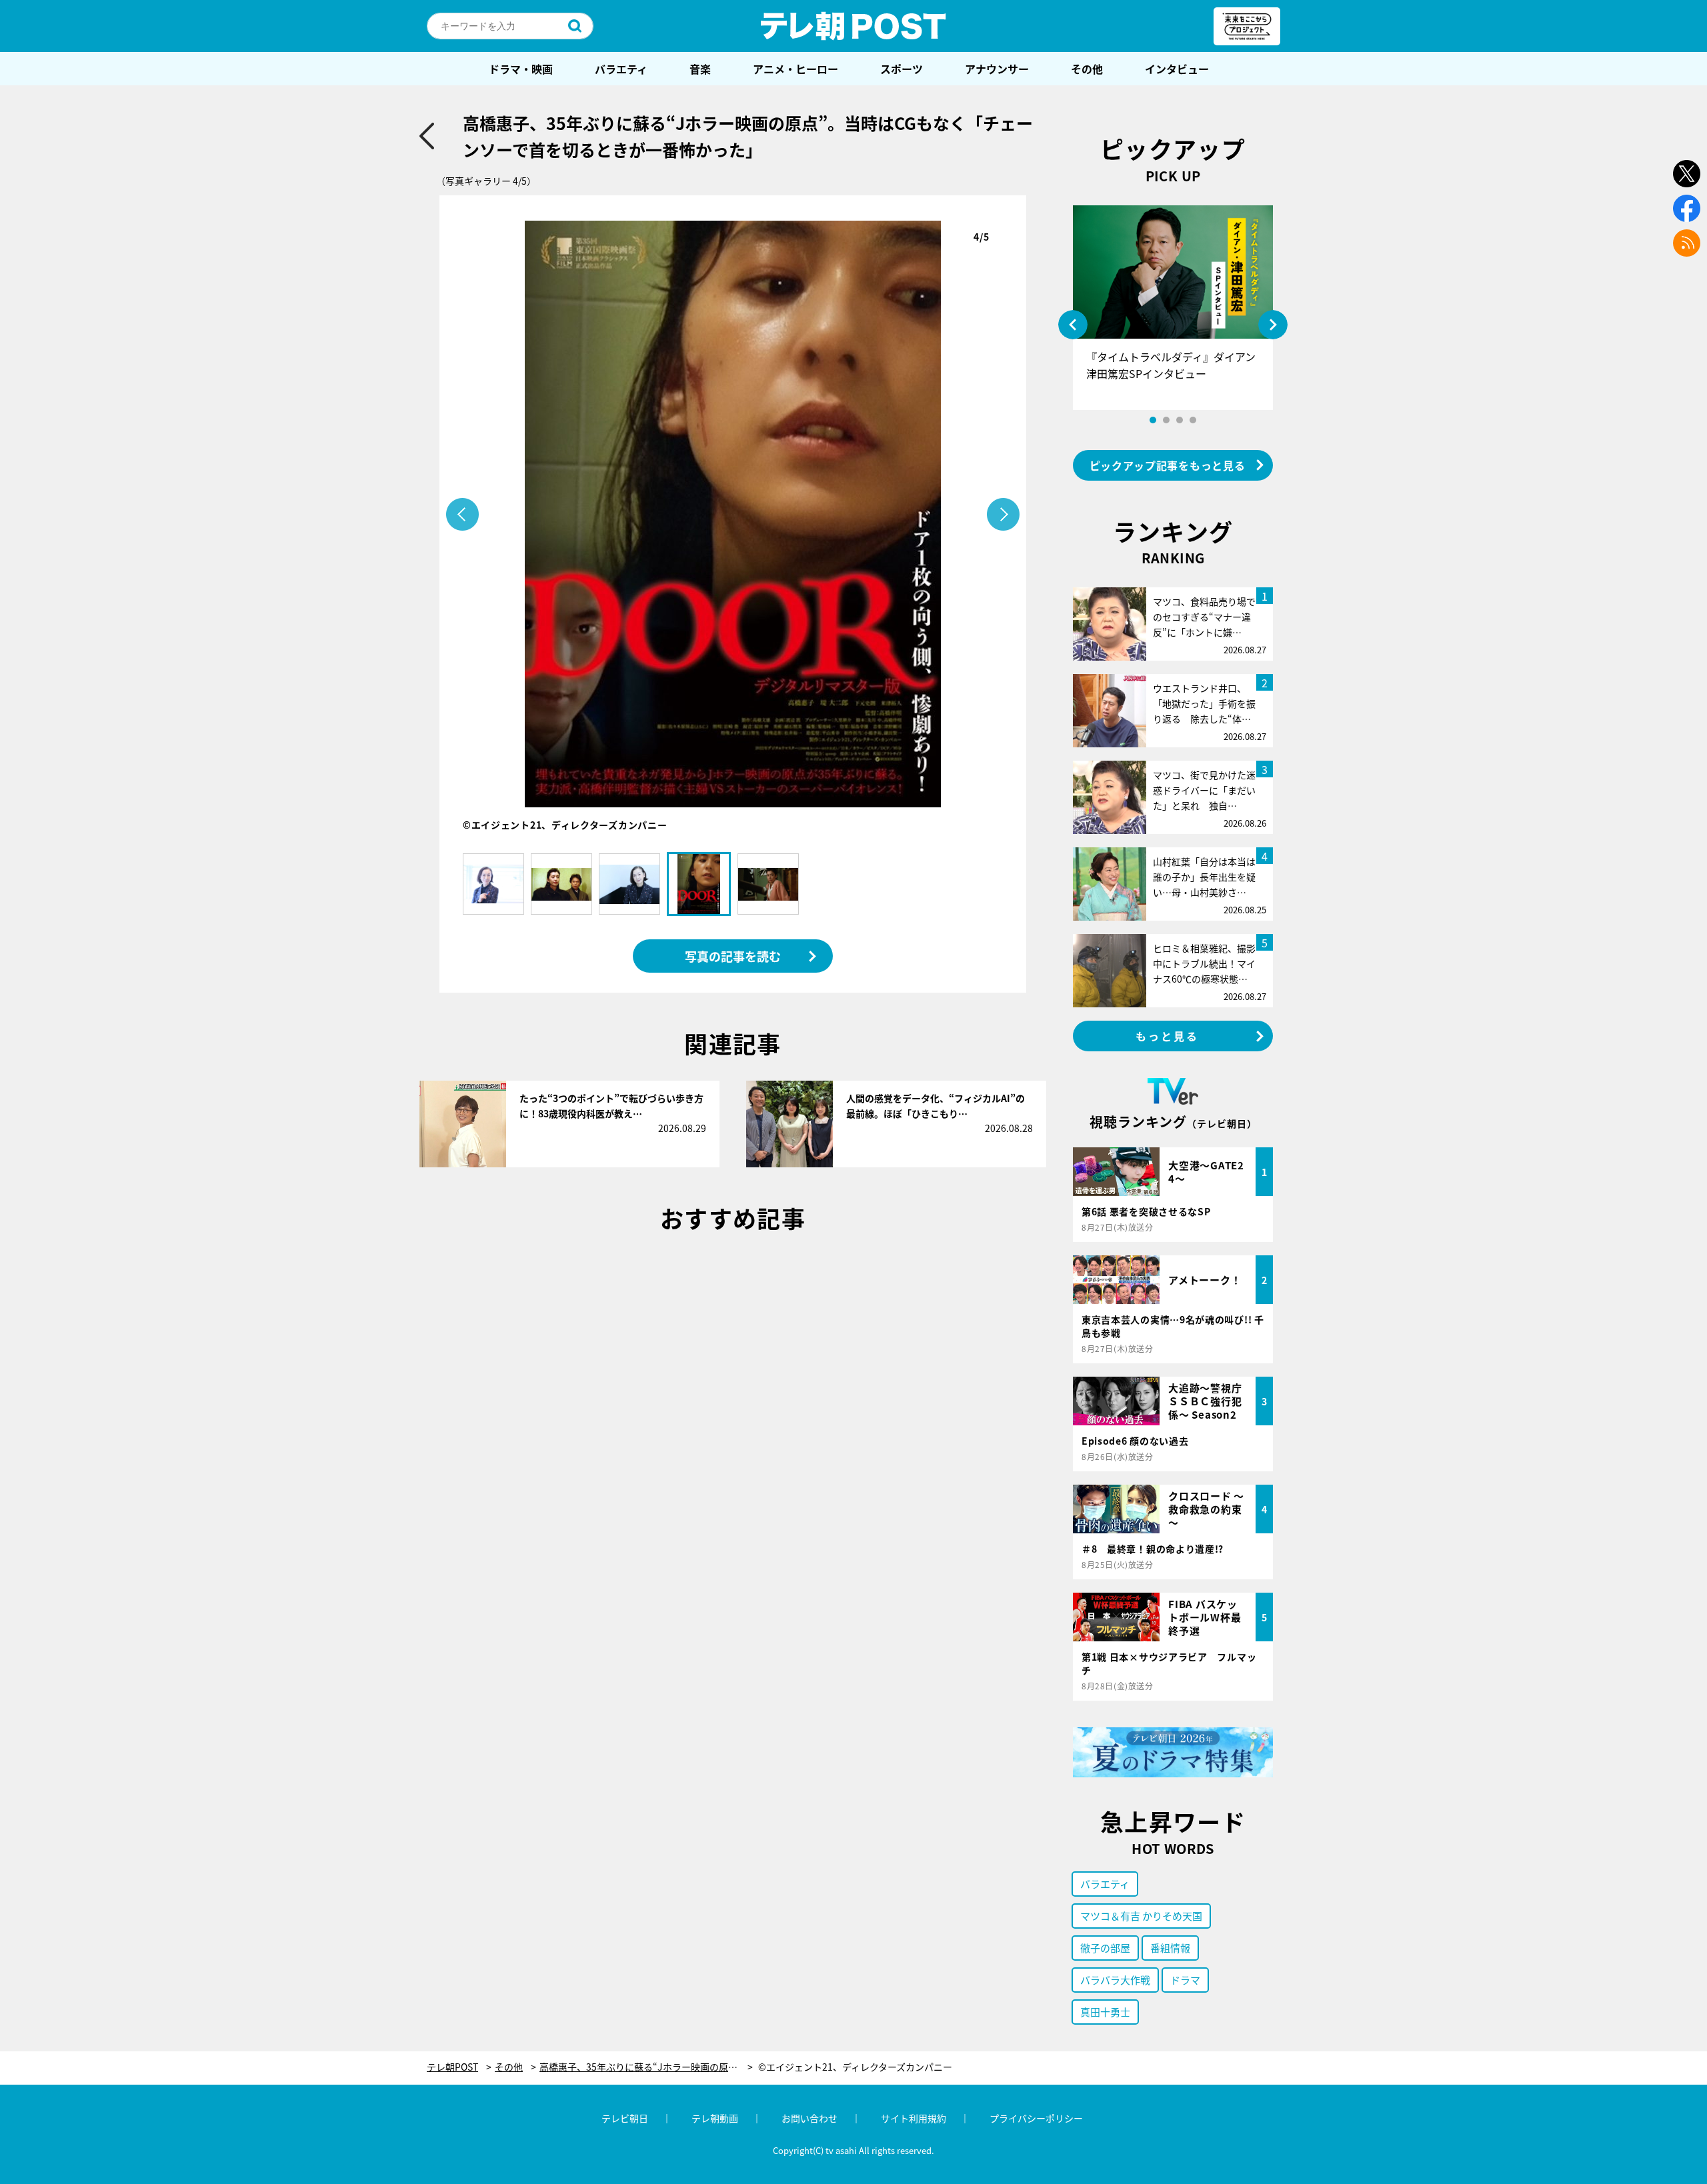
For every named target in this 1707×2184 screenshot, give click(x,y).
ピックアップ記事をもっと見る (1168, 465)
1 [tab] (1153, 420)
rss (1687, 243)
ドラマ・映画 (521, 69)
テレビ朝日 (625, 2118)
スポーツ (902, 69)
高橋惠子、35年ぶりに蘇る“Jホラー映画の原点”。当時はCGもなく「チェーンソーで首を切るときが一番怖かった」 (646, 2067)
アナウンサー (997, 69)
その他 (1087, 69)
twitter (1687, 174)
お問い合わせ (809, 2118)
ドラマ (1185, 1980)
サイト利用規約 (914, 2118)
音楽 (700, 69)
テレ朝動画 (715, 2118)
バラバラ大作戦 (1115, 1980)
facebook (1687, 208)
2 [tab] (1166, 420)
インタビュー (1177, 69)
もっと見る (1168, 1036)
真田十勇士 (1105, 2012)
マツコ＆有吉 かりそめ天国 (1141, 1916)
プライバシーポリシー (1036, 2118)
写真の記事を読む (733, 956)
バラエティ (621, 69)
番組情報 (1170, 1948)
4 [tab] (1193, 420)
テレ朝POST (853, 26)
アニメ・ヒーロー (795, 69)
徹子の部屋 (1105, 1948)
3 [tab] (1180, 420)
